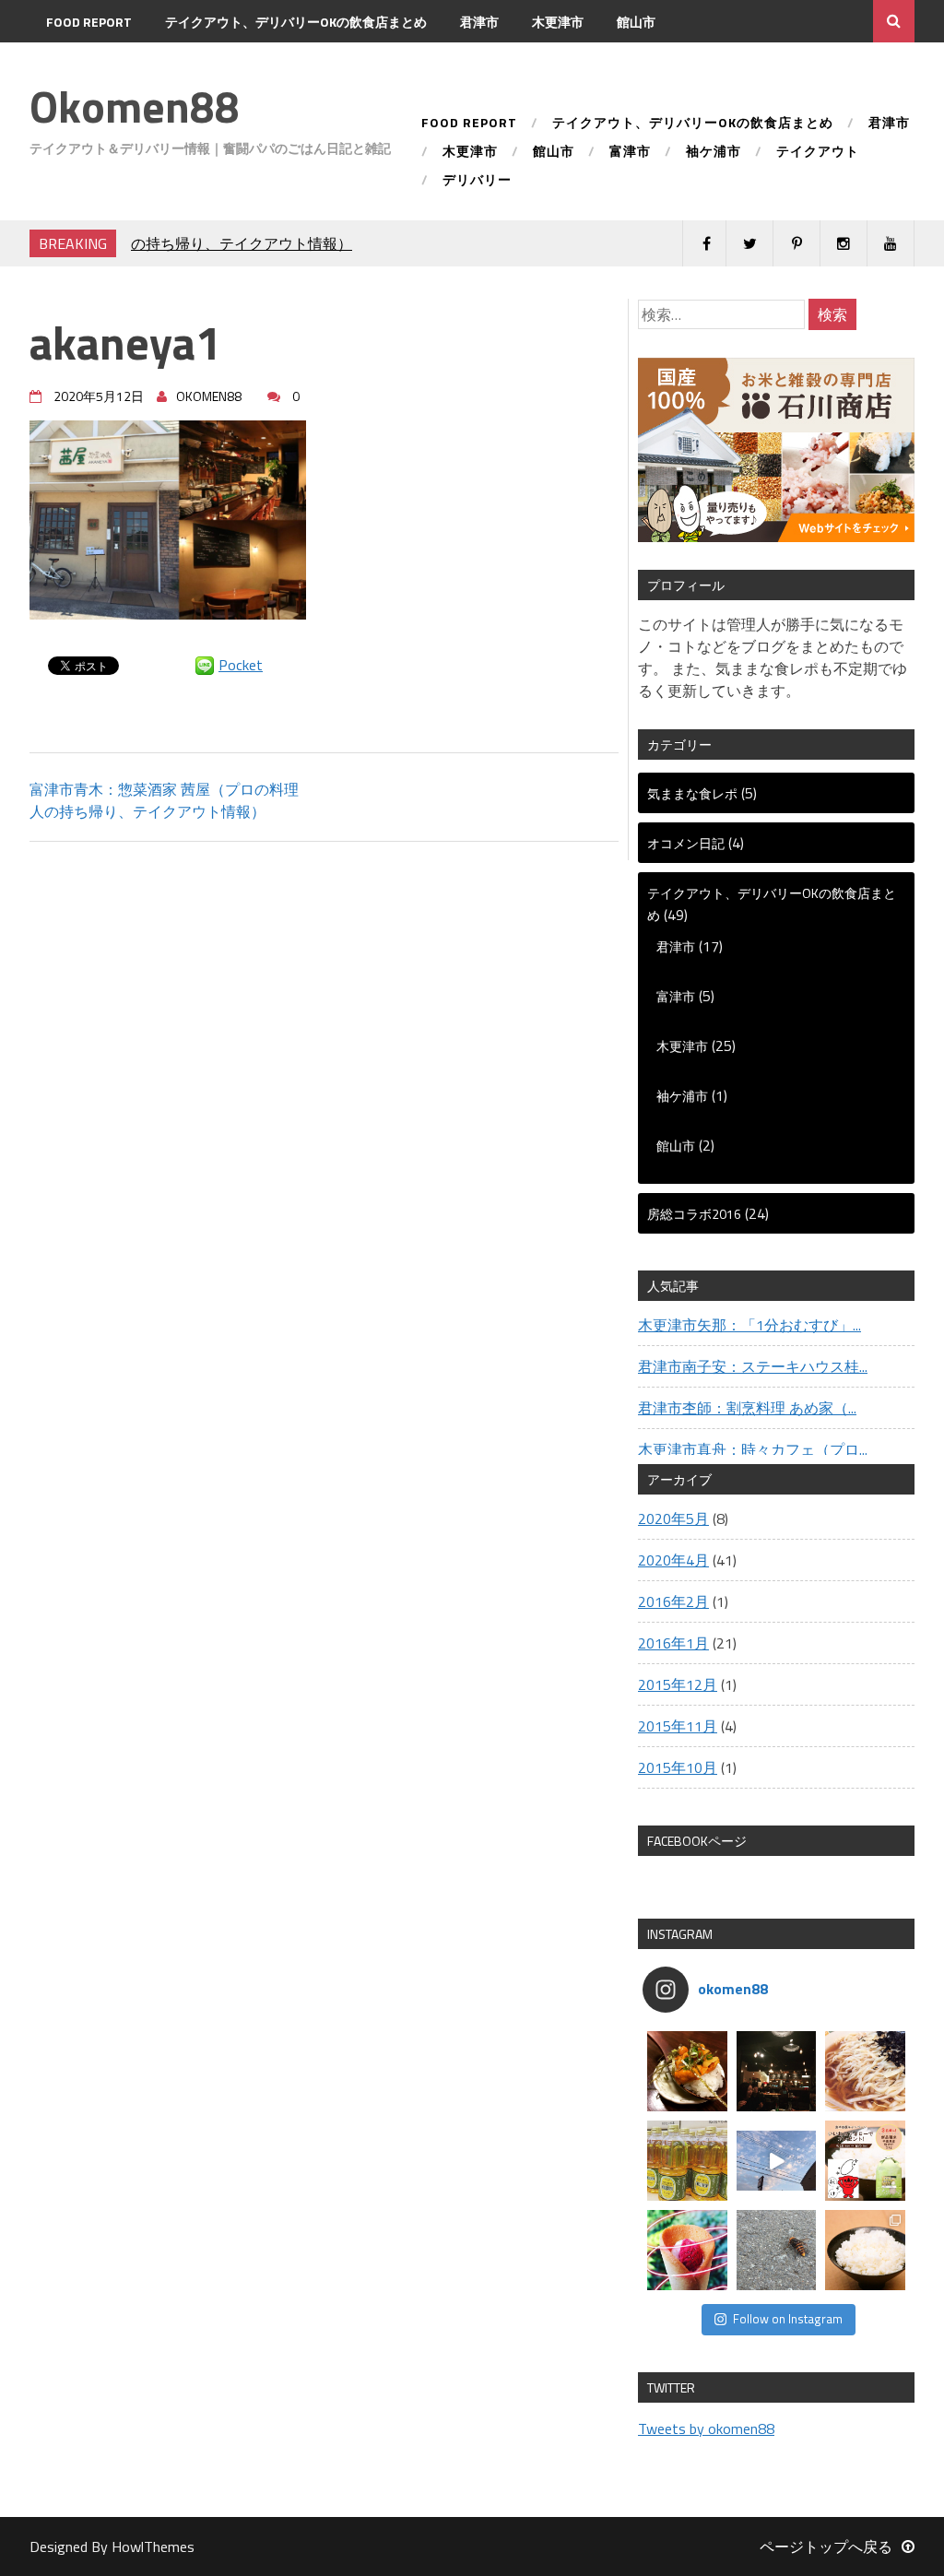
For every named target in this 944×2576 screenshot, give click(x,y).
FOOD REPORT (89, 22)
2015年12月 (678, 1684)
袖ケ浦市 (144, 64)
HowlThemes (153, 2546)
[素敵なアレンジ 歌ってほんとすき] (777, 2161)
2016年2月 (673, 1601)
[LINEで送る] (205, 665)
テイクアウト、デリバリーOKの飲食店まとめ (296, 22)
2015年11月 (678, 1726)
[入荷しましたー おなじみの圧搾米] (687, 2161)
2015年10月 (678, 1767)
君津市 (479, 22)
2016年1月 (673, 1643)
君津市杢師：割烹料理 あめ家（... (747, 1408)
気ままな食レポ (692, 793)
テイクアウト (242, 64)
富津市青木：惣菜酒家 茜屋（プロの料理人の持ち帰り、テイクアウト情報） (164, 800)
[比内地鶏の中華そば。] (865, 2071)
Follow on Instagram (788, 2319)
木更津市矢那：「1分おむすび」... (749, 1325)
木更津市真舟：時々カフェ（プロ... (753, 1449)
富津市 (65, 64)
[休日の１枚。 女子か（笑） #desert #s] (687, 2250)
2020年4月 (673, 1560)
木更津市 (558, 22)
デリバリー (346, 64)
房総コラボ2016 (694, 1214)
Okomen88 (135, 106)
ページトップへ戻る (826, 2546)
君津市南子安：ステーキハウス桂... (753, 1366)
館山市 (636, 22)
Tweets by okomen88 (706, 2428)
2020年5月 (673, 1518)
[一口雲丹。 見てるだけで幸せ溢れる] (687, 2071)
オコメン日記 (686, 843)
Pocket (241, 665)
